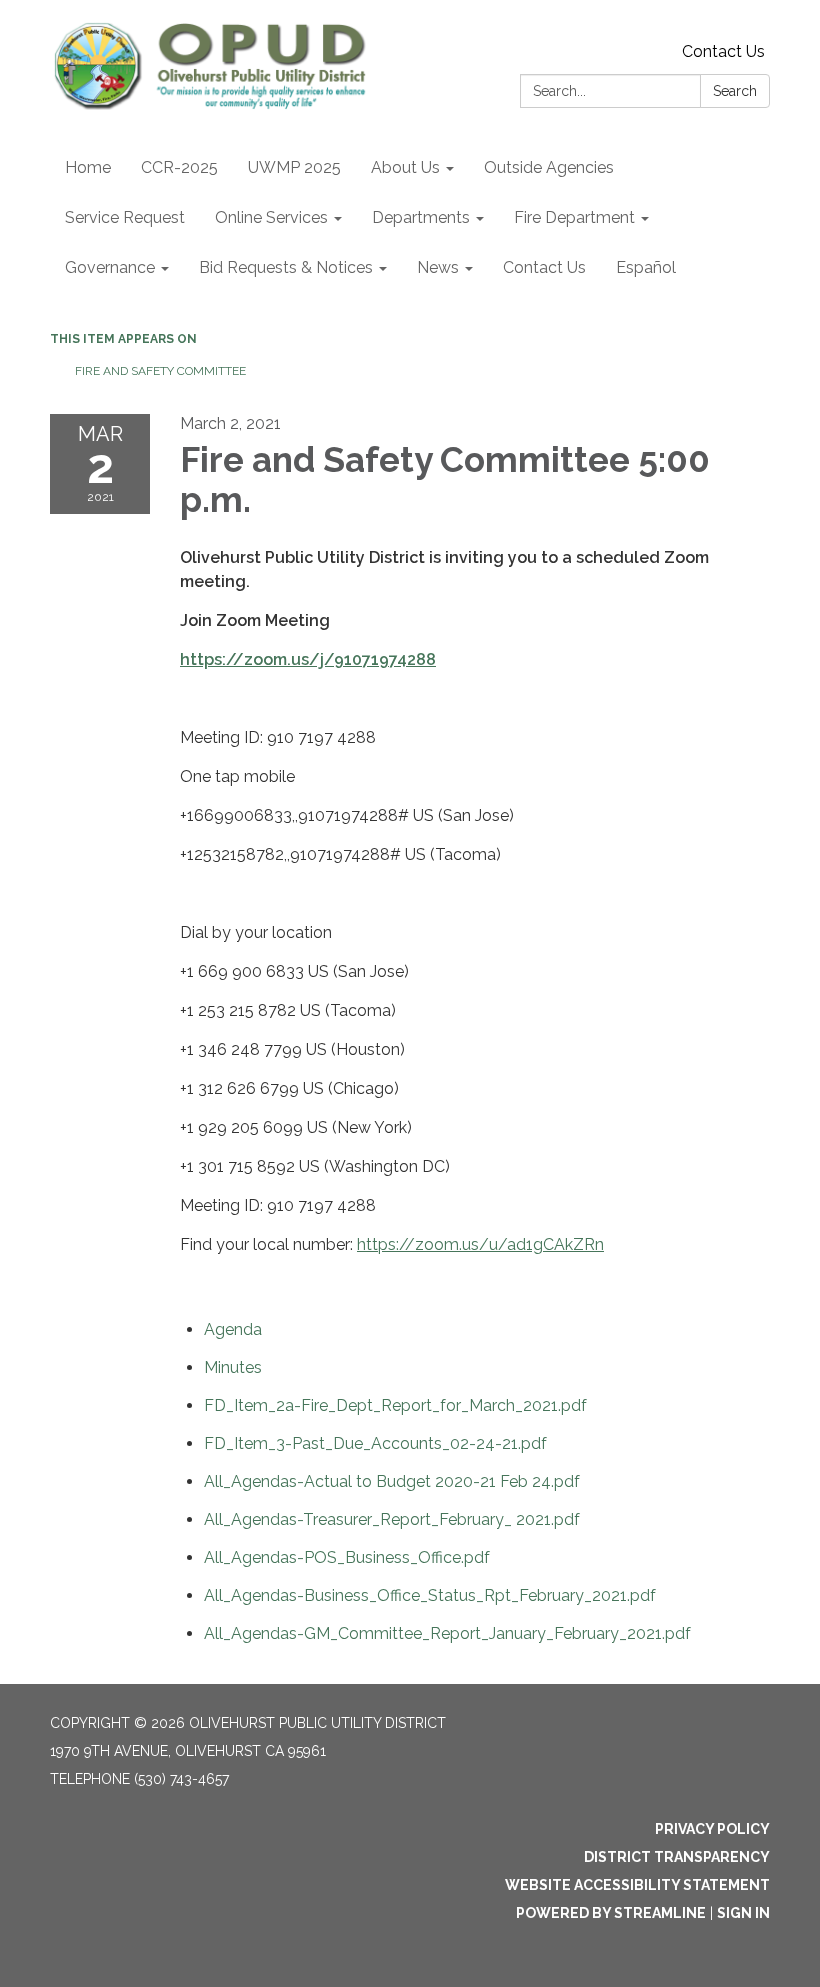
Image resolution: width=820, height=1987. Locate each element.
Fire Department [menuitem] (574, 217)
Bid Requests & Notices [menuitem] (286, 267)
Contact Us (723, 51)
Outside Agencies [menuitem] (549, 167)
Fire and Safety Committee (160, 371)
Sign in (743, 1913)
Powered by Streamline (611, 1913)
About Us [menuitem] (405, 167)
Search (735, 91)
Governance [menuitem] (110, 267)
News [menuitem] (438, 267)
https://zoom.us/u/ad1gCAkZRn (480, 1244)
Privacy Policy (712, 1829)
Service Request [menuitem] (125, 217)
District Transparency (677, 1857)
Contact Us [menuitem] (544, 267)
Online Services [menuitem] (271, 217)
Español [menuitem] (646, 267)
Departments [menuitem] (421, 217)
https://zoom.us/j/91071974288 (308, 659)
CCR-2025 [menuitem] (179, 167)
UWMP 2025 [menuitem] (294, 167)
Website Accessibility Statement (637, 1885)
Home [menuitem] (88, 167)
